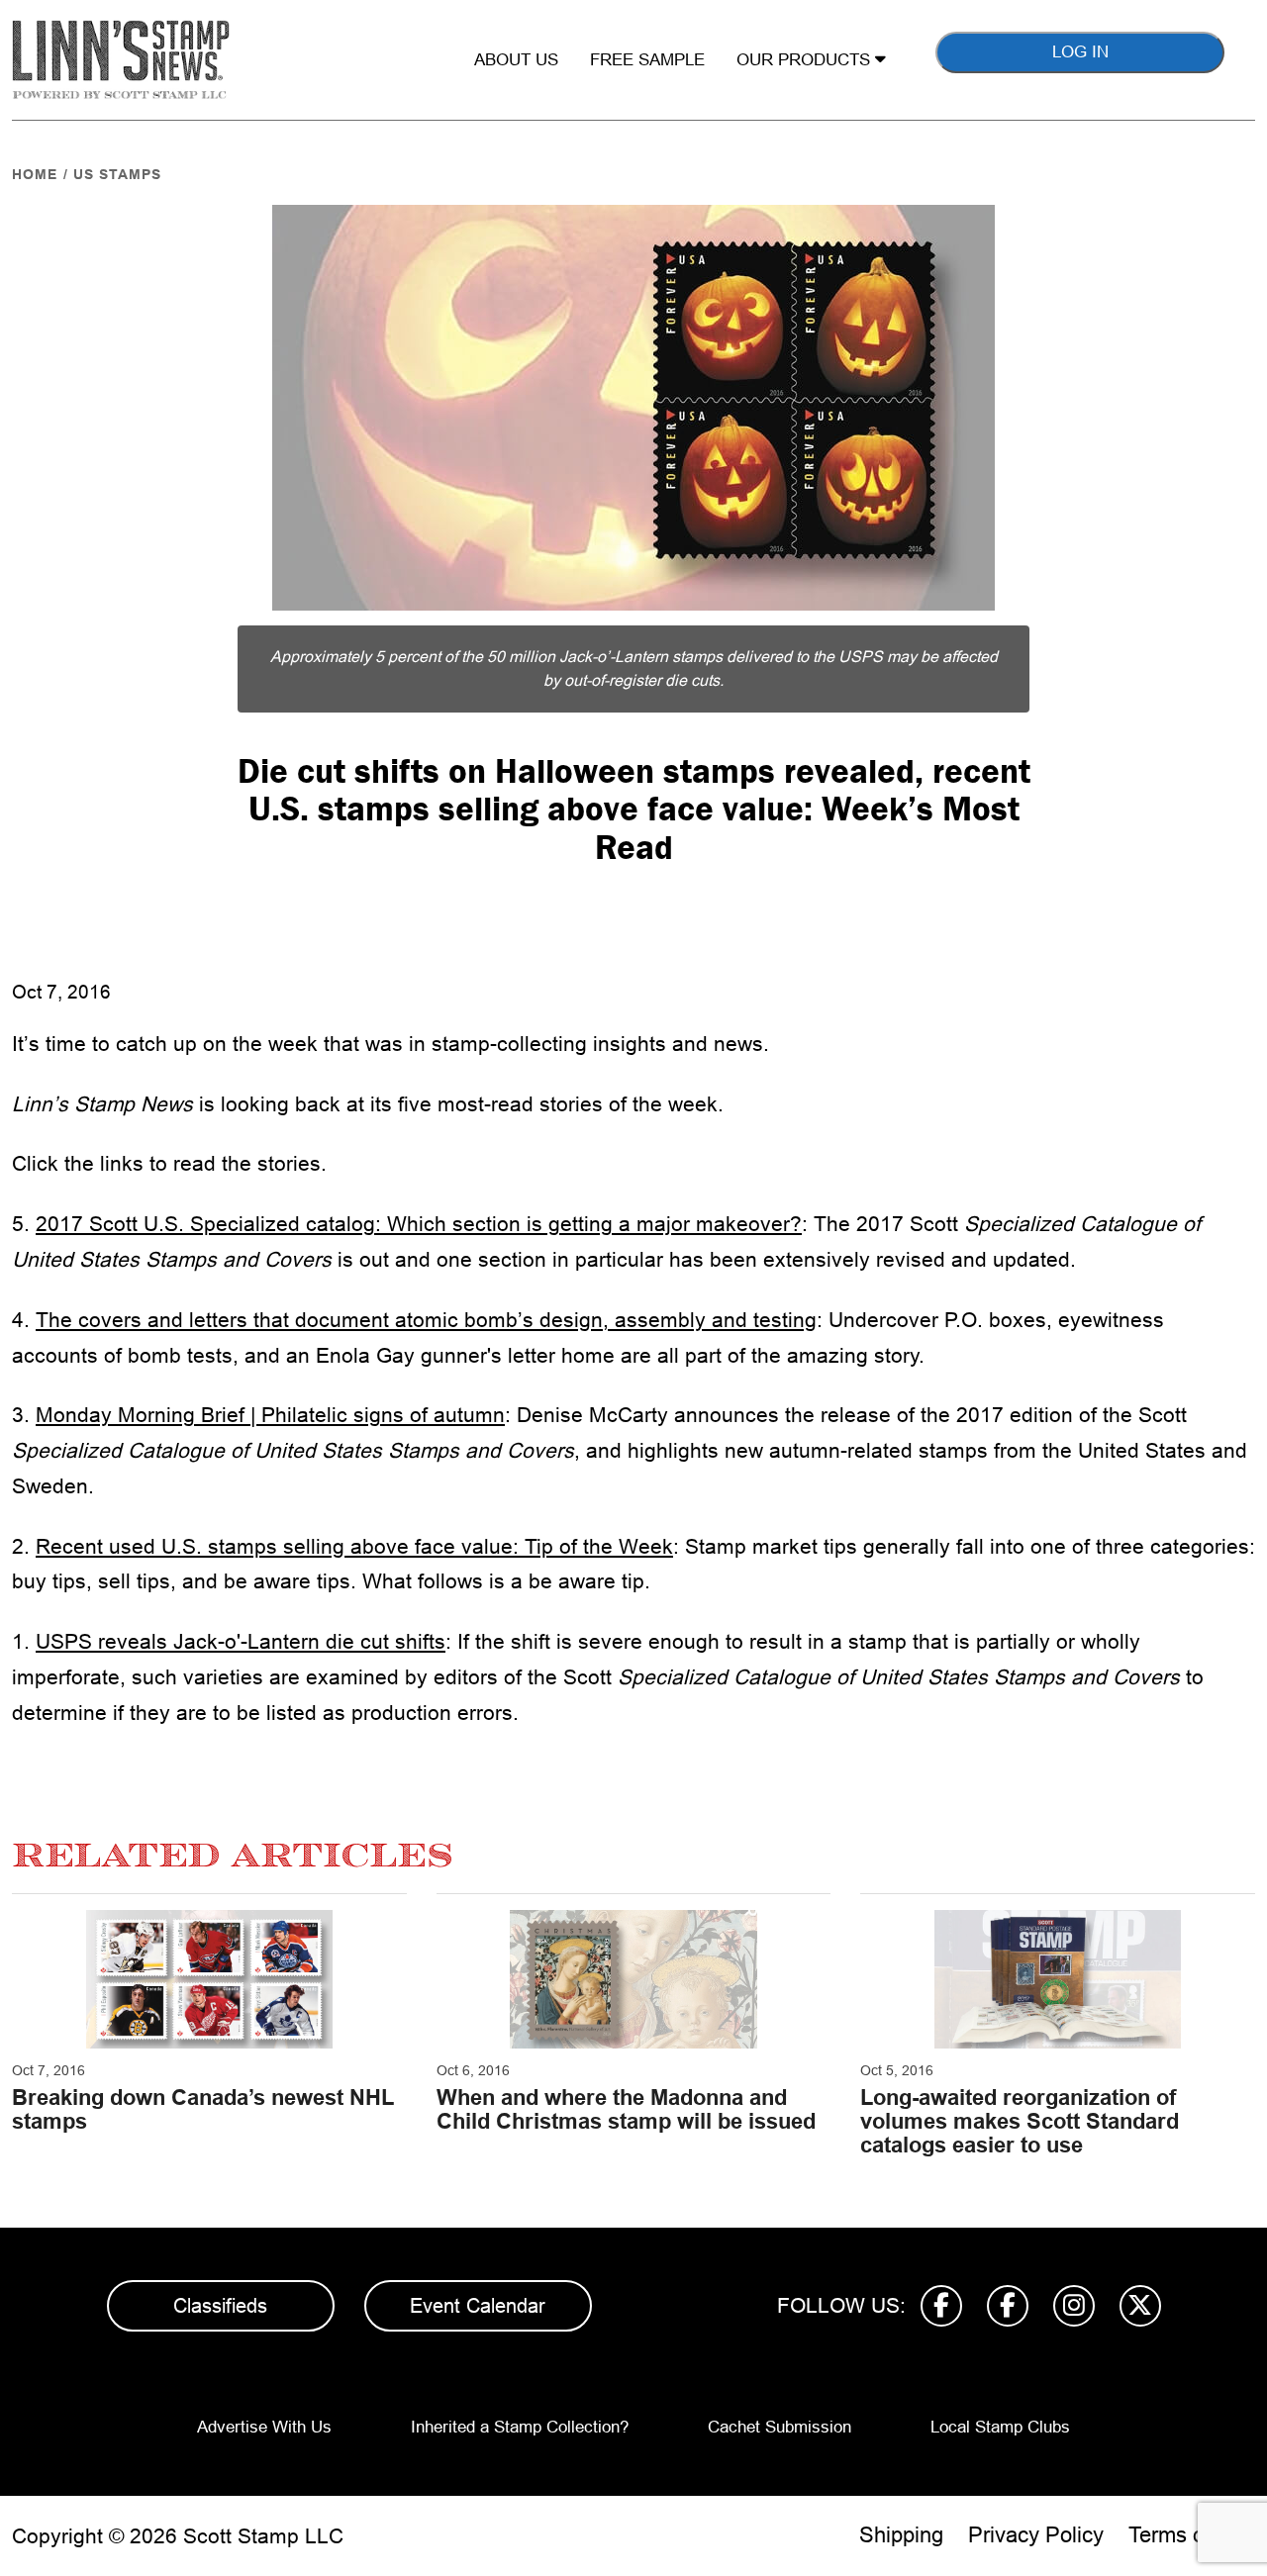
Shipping (901, 2535)
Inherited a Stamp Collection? (520, 2427)
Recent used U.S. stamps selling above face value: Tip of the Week (354, 1546)
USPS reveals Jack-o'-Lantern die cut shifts (241, 1641)
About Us (516, 60)
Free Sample (647, 60)
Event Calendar (478, 2306)
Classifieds (220, 2306)
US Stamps (117, 174)
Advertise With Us (264, 2427)
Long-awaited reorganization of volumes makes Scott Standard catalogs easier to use (1020, 2121)
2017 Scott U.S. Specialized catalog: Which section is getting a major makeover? (419, 1224)
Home (35, 174)
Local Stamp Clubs (1000, 2427)
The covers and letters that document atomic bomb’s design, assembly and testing (426, 1320)
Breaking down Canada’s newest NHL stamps (203, 2109)
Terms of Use (1192, 2535)
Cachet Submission (780, 2427)
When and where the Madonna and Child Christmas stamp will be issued (626, 2109)
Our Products (806, 60)
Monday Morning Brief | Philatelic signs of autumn (270, 1415)
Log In (1080, 52)
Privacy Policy (1036, 2535)
